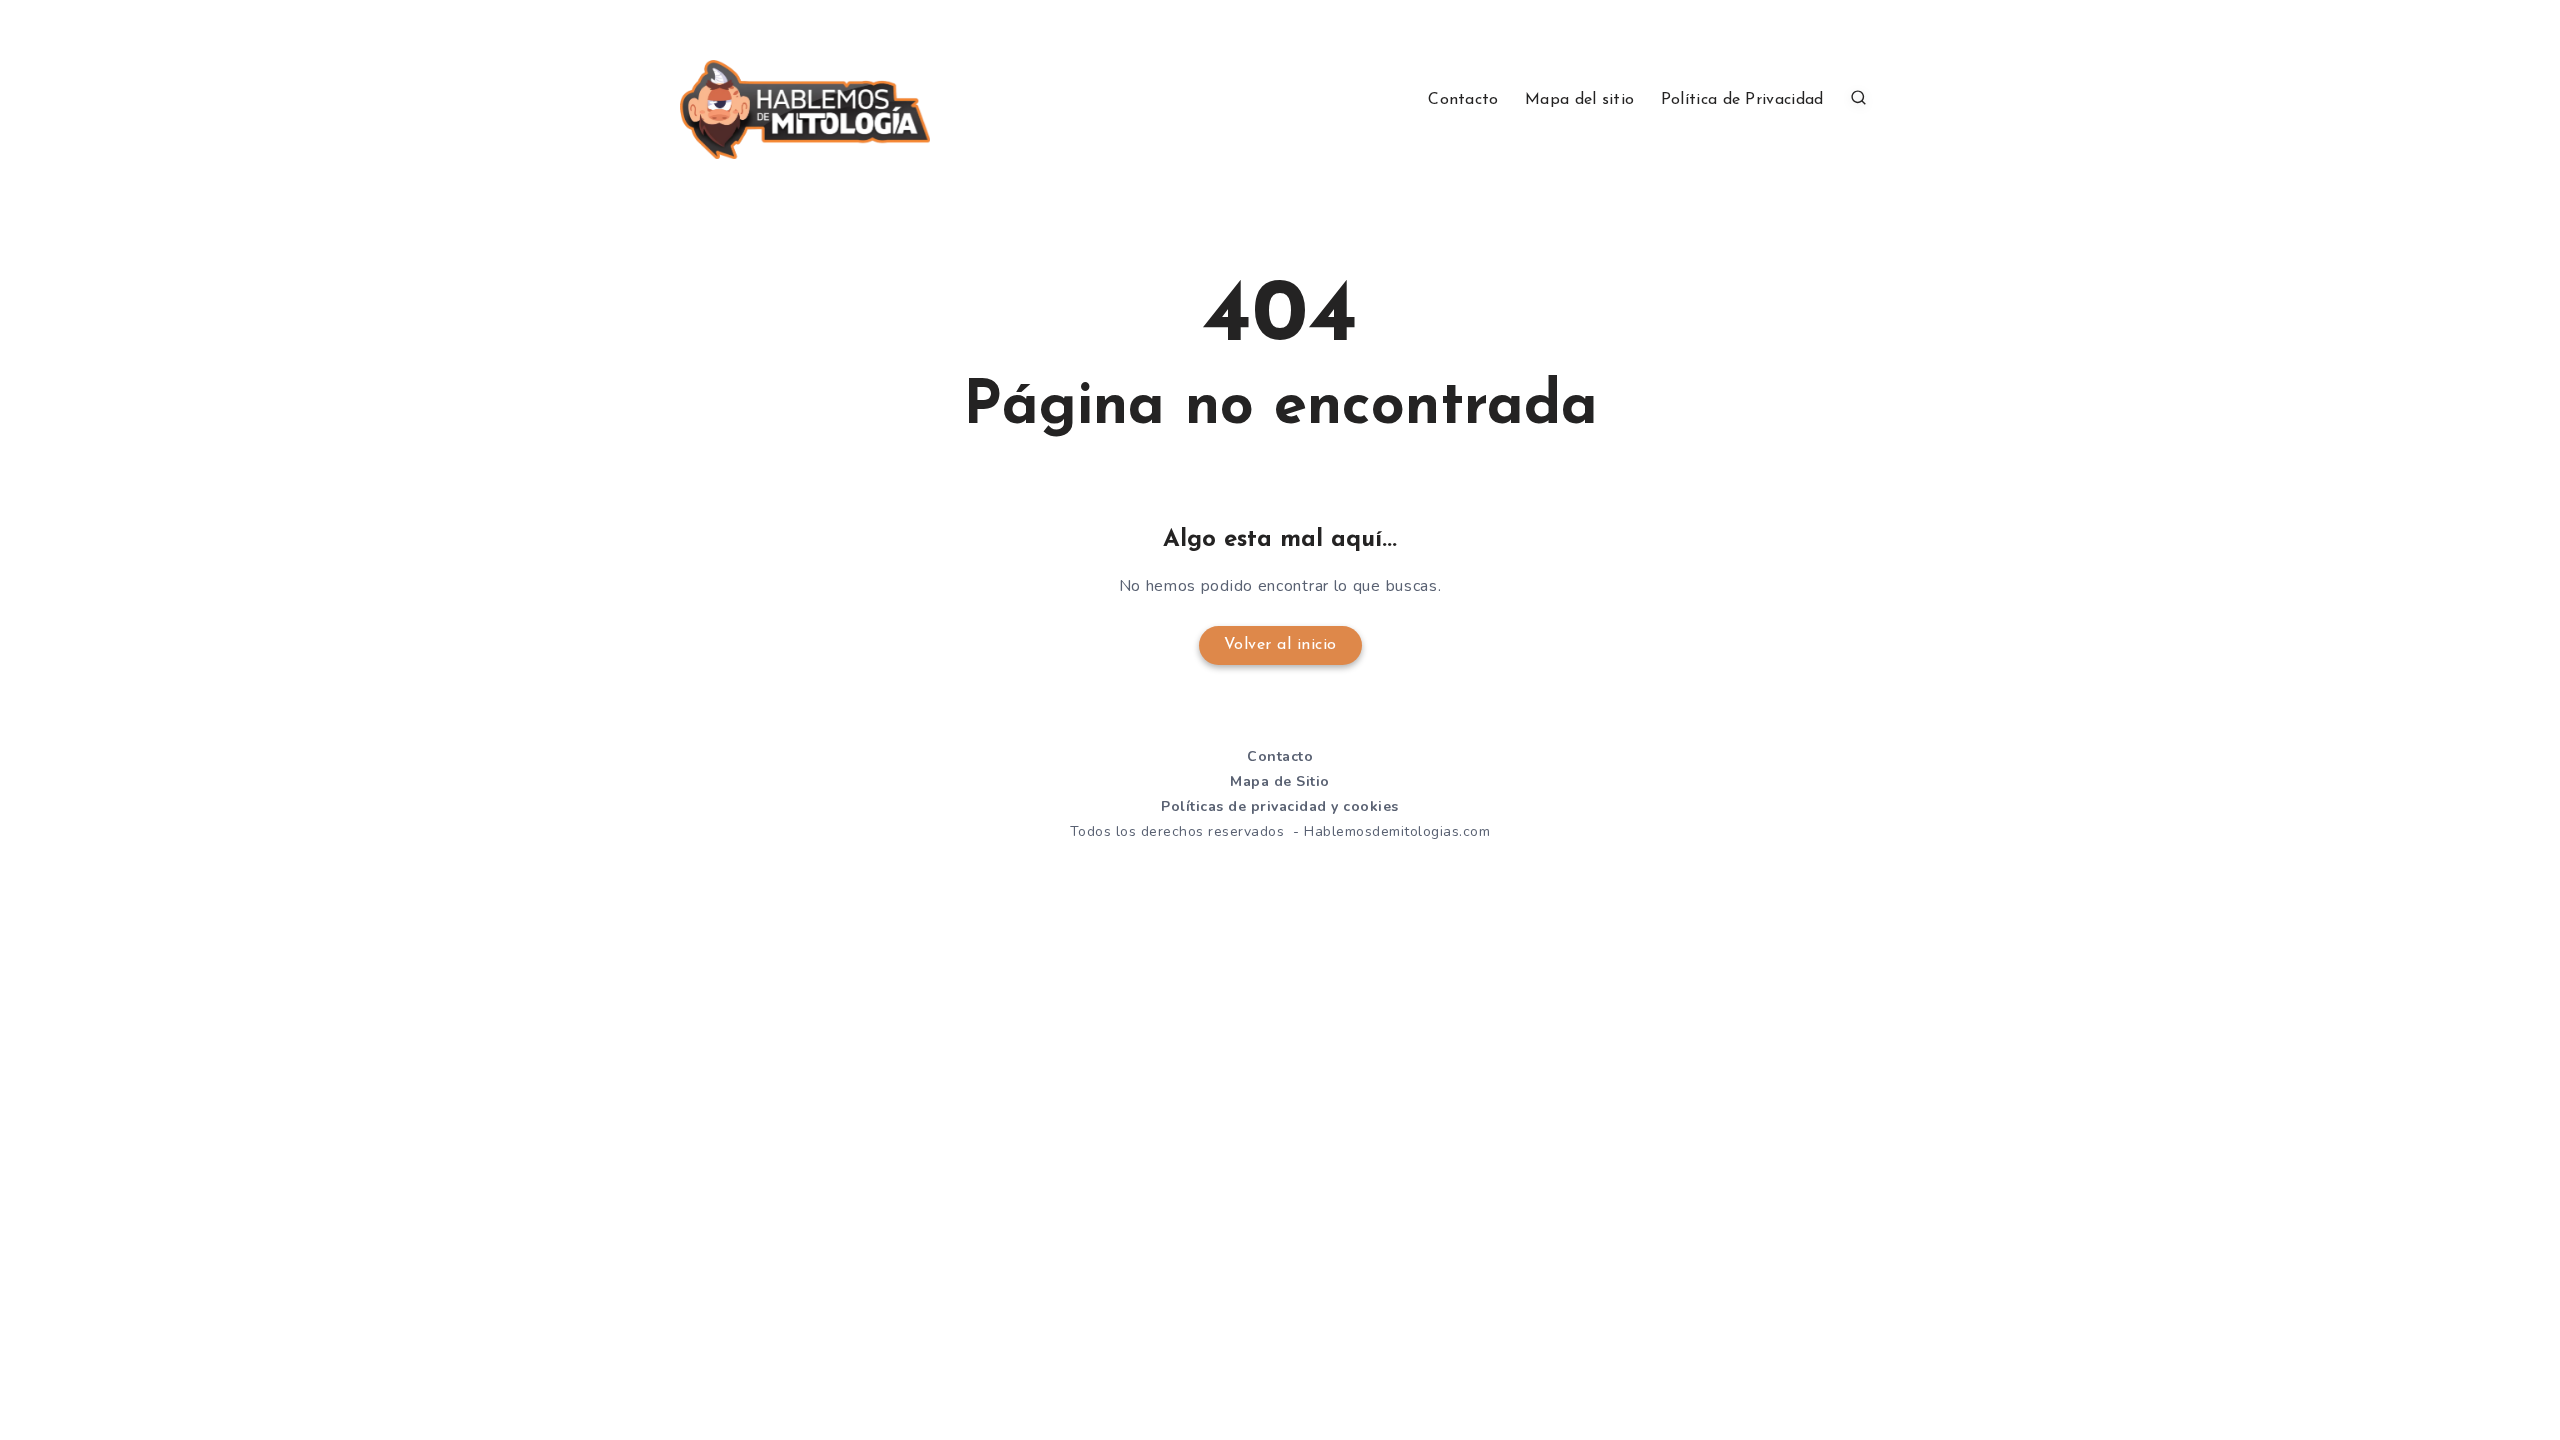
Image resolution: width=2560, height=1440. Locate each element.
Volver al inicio (1280, 645)
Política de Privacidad (1742, 100)
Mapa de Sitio (1280, 781)
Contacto (1463, 100)
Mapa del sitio (1579, 100)
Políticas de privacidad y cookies (1280, 806)
